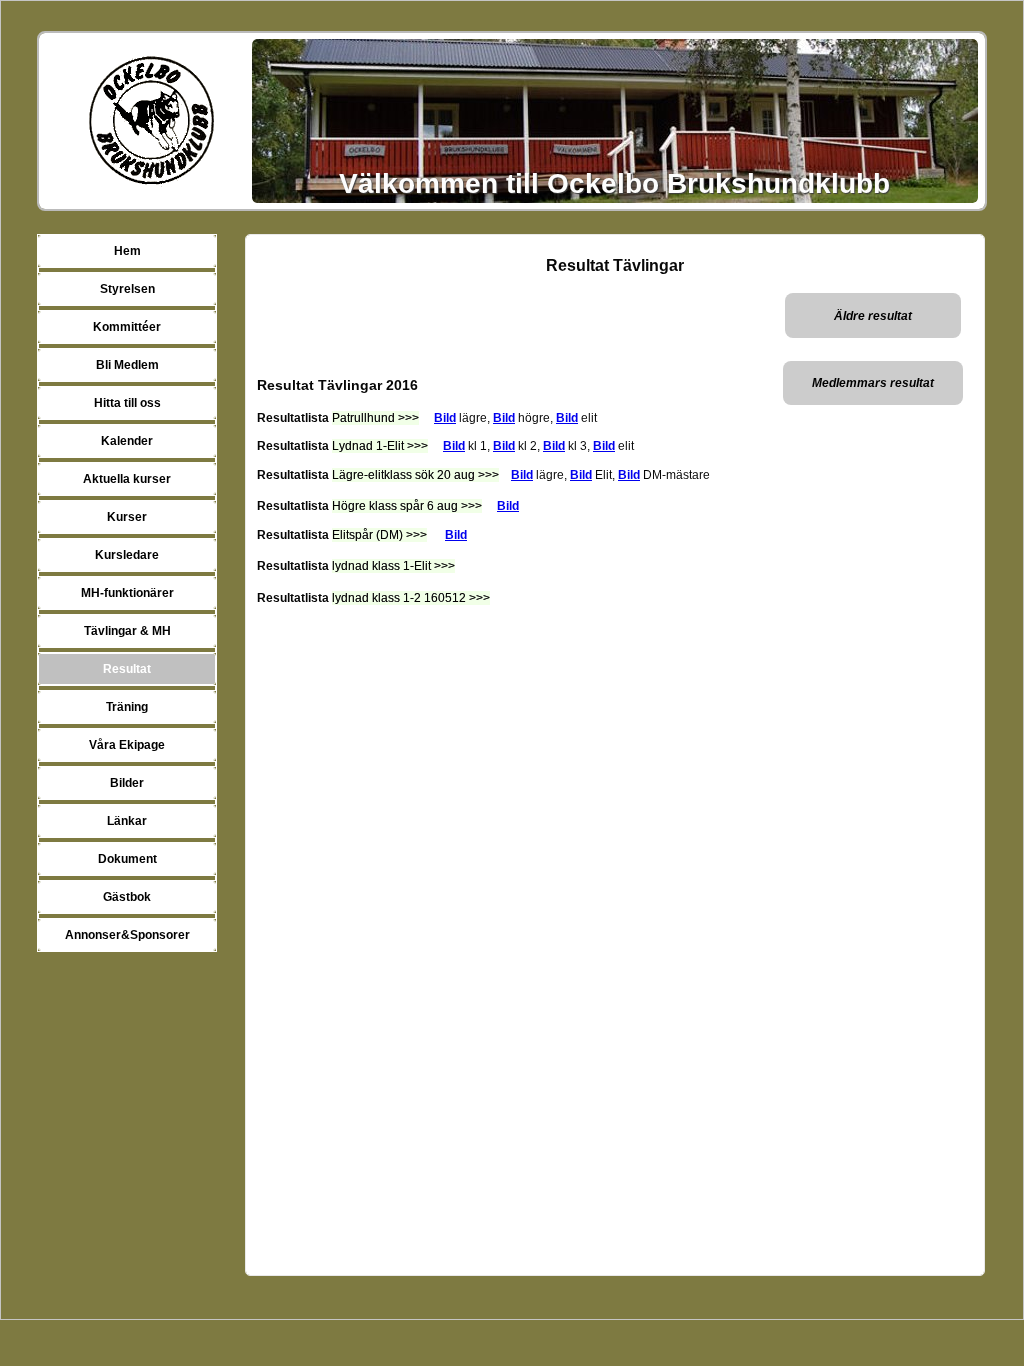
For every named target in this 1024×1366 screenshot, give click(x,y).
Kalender (127, 441)
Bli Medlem (127, 365)
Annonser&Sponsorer (127, 935)
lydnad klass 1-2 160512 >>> (411, 598)
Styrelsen (127, 289)
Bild (445, 418)
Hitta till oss (127, 403)
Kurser (127, 517)
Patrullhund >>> (375, 418)
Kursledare (127, 555)
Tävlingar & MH (127, 631)
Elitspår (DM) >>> (379, 535)
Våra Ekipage (127, 745)
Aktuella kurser (127, 479)
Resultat (127, 669)
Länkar (127, 821)
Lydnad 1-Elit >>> (380, 446)
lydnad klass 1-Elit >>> (393, 566)
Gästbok (127, 897)
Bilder (127, 783)
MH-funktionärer (127, 593)
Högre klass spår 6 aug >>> (407, 506)
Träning (127, 707)
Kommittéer (127, 327)
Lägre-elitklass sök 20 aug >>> (415, 475)
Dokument (127, 859)
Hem (127, 251)
